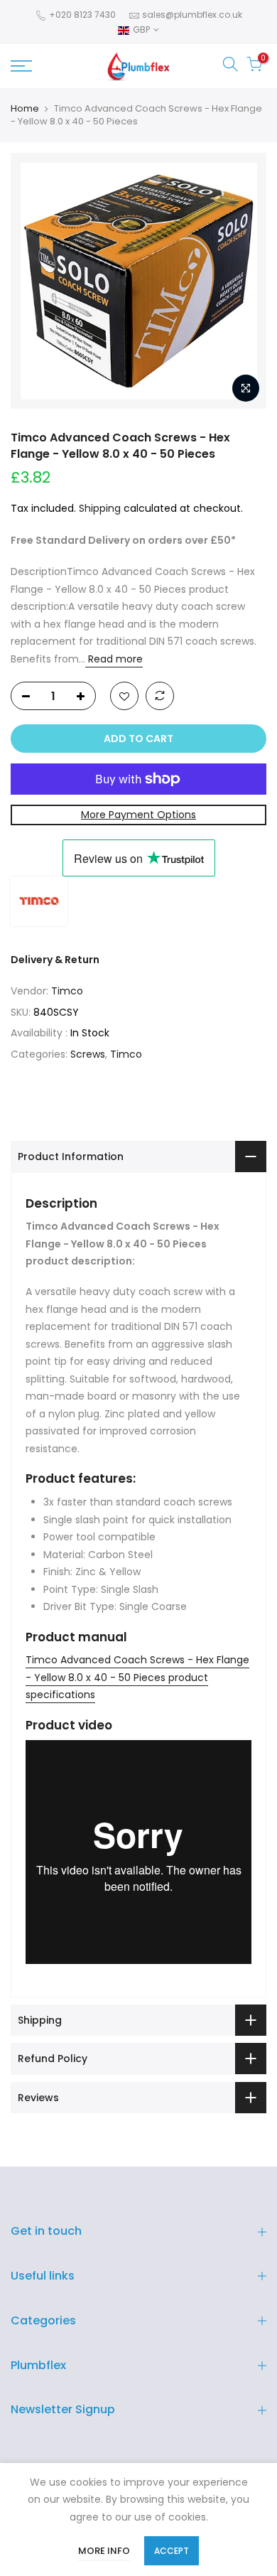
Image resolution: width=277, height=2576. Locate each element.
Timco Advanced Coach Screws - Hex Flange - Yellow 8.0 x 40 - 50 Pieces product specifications (137, 1677)
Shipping (100, 508)
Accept (172, 2551)
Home (25, 109)
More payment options (138, 815)
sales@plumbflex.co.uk (192, 15)
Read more (114, 659)
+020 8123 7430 (81, 15)
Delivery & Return (55, 960)
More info (104, 2551)
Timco (67, 991)
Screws (88, 1054)
